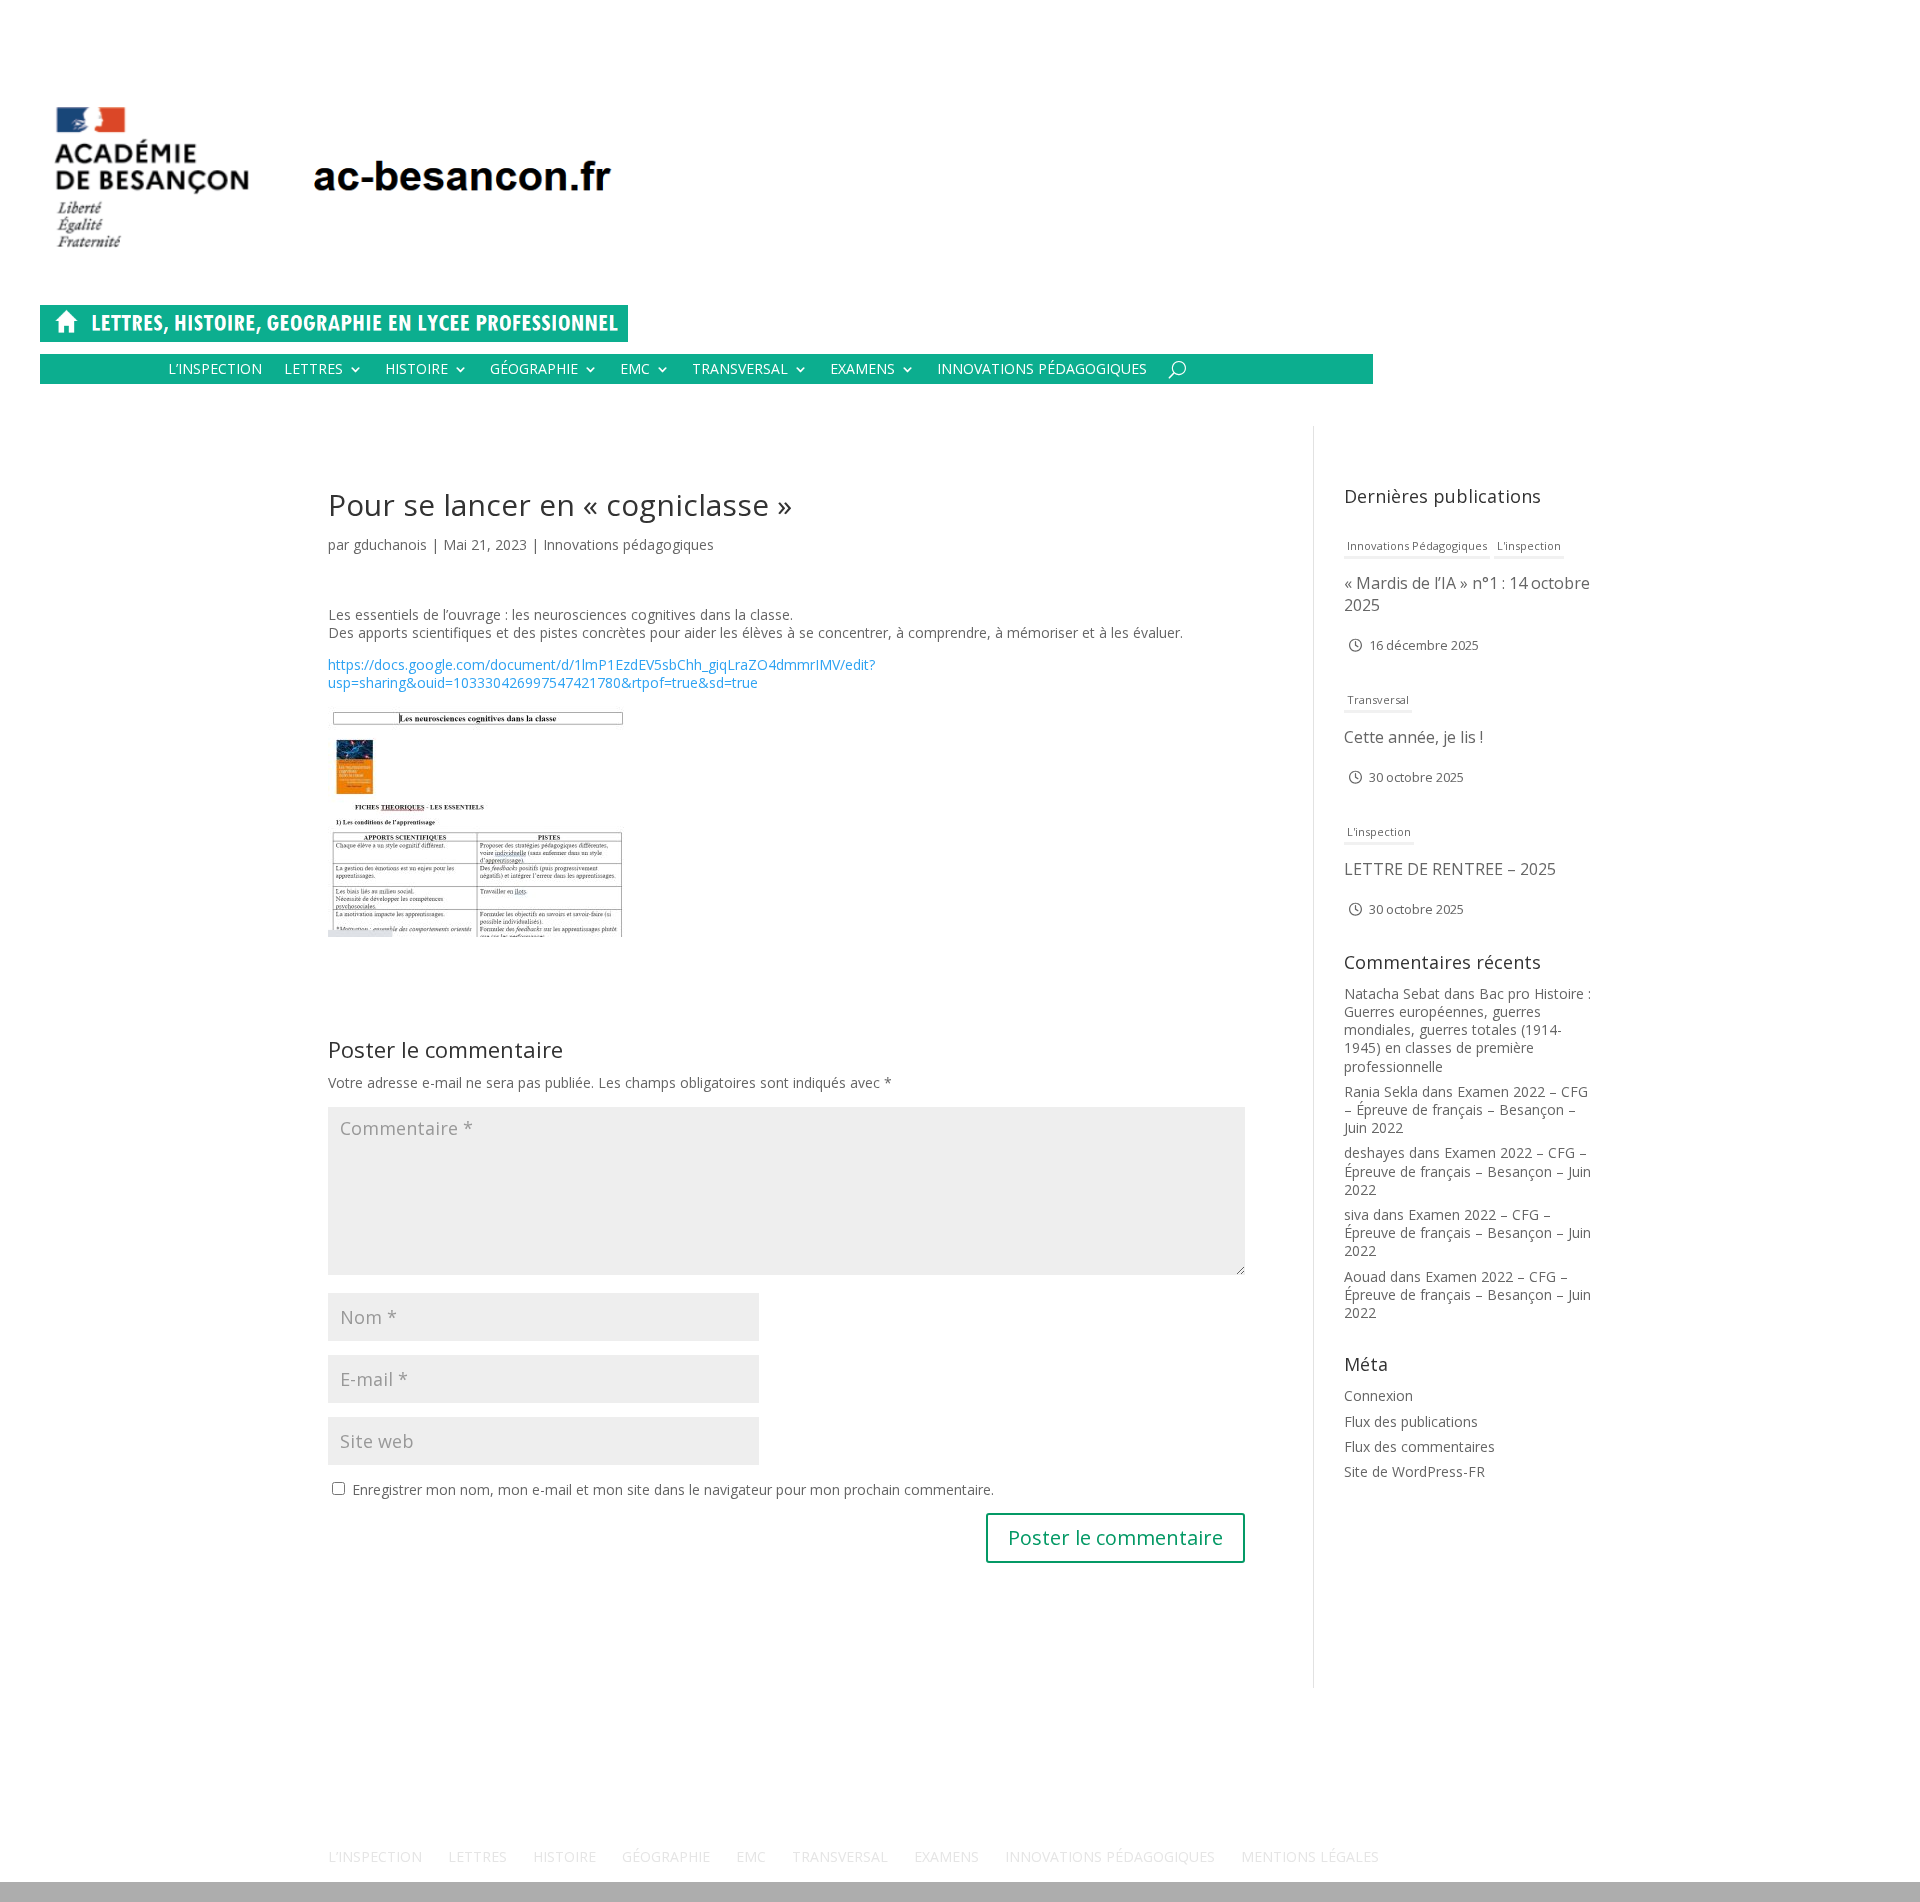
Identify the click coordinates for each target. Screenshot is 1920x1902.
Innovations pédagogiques (1042, 370)
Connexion (1378, 1395)
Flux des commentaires (1419, 1446)
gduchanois (390, 544)
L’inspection (215, 370)
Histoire (416, 370)
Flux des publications (1411, 1421)
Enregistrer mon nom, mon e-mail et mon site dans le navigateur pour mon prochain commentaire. (673, 1489)
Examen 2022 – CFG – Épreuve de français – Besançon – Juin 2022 (1466, 1109)
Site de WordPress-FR (1414, 1471)
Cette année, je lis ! (1413, 737)
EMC (635, 370)
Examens (862, 370)
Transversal (740, 370)
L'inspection (1529, 545)
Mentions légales (1310, 1856)
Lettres (313, 370)
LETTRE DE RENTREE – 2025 (1450, 869)
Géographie (534, 370)
